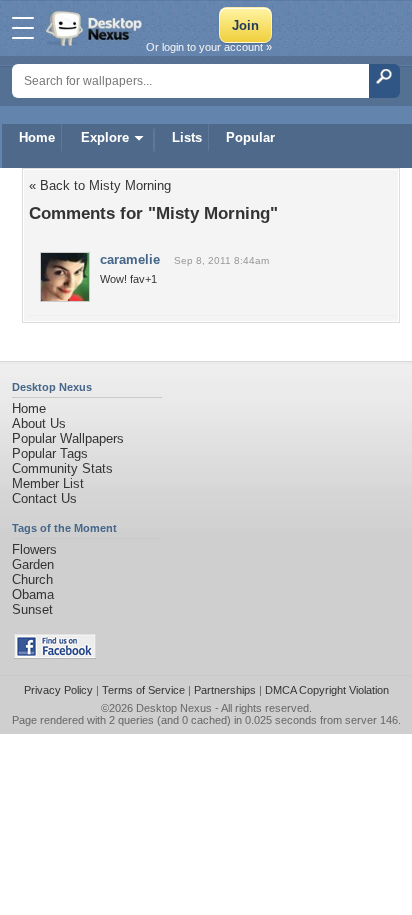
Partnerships (225, 690)
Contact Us (44, 498)
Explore (105, 137)
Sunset (32, 609)
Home (37, 137)
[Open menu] (23, 28)
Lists (187, 137)
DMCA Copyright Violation (327, 690)
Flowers (34, 549)
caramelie (130, 259)
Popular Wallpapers (68, 438)
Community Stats (62, 468)
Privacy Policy (58, 690)
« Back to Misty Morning (100, 185)
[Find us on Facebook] (55, 654)
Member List (48, 483)
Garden (33, 564)
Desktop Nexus (174, 708)
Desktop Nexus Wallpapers (96, 28)
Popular (250, 137)
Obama (33, 594)
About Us (39, 423)
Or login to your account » (209, 47)
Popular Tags (50, 453)
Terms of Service (143, 690)
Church (32, 579)
